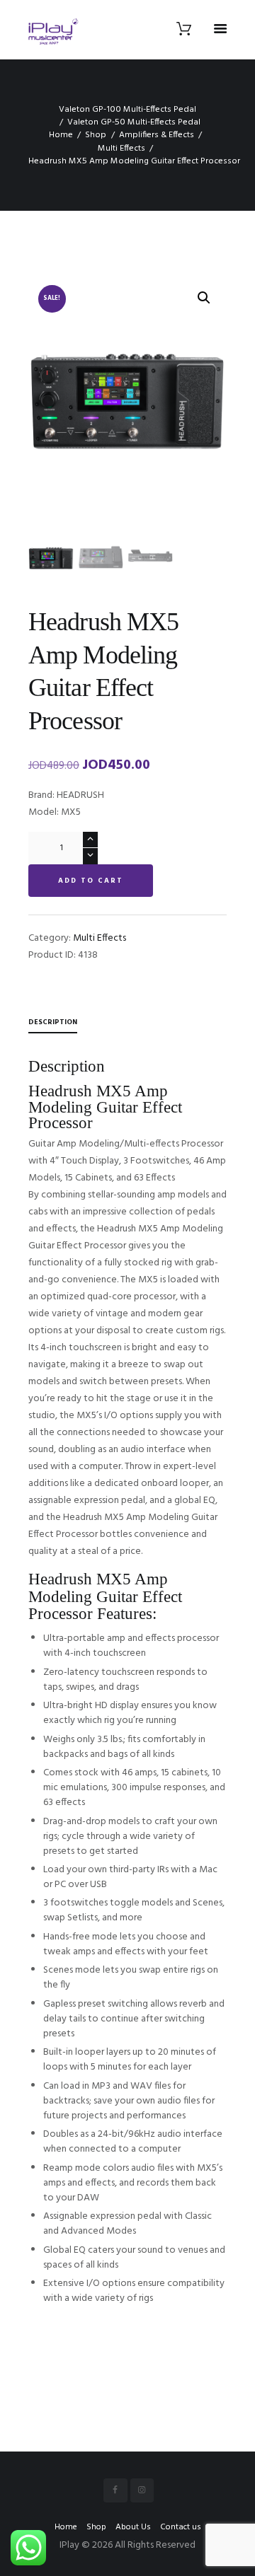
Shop (96, 135)
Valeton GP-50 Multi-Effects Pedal (134, 122)
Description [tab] (53, 1022)
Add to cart (91, 881)
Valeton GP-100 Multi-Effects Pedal (127, 110)
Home (61, 135)
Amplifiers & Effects (157, 135)
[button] (204, 298)
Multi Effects (121, 149)
